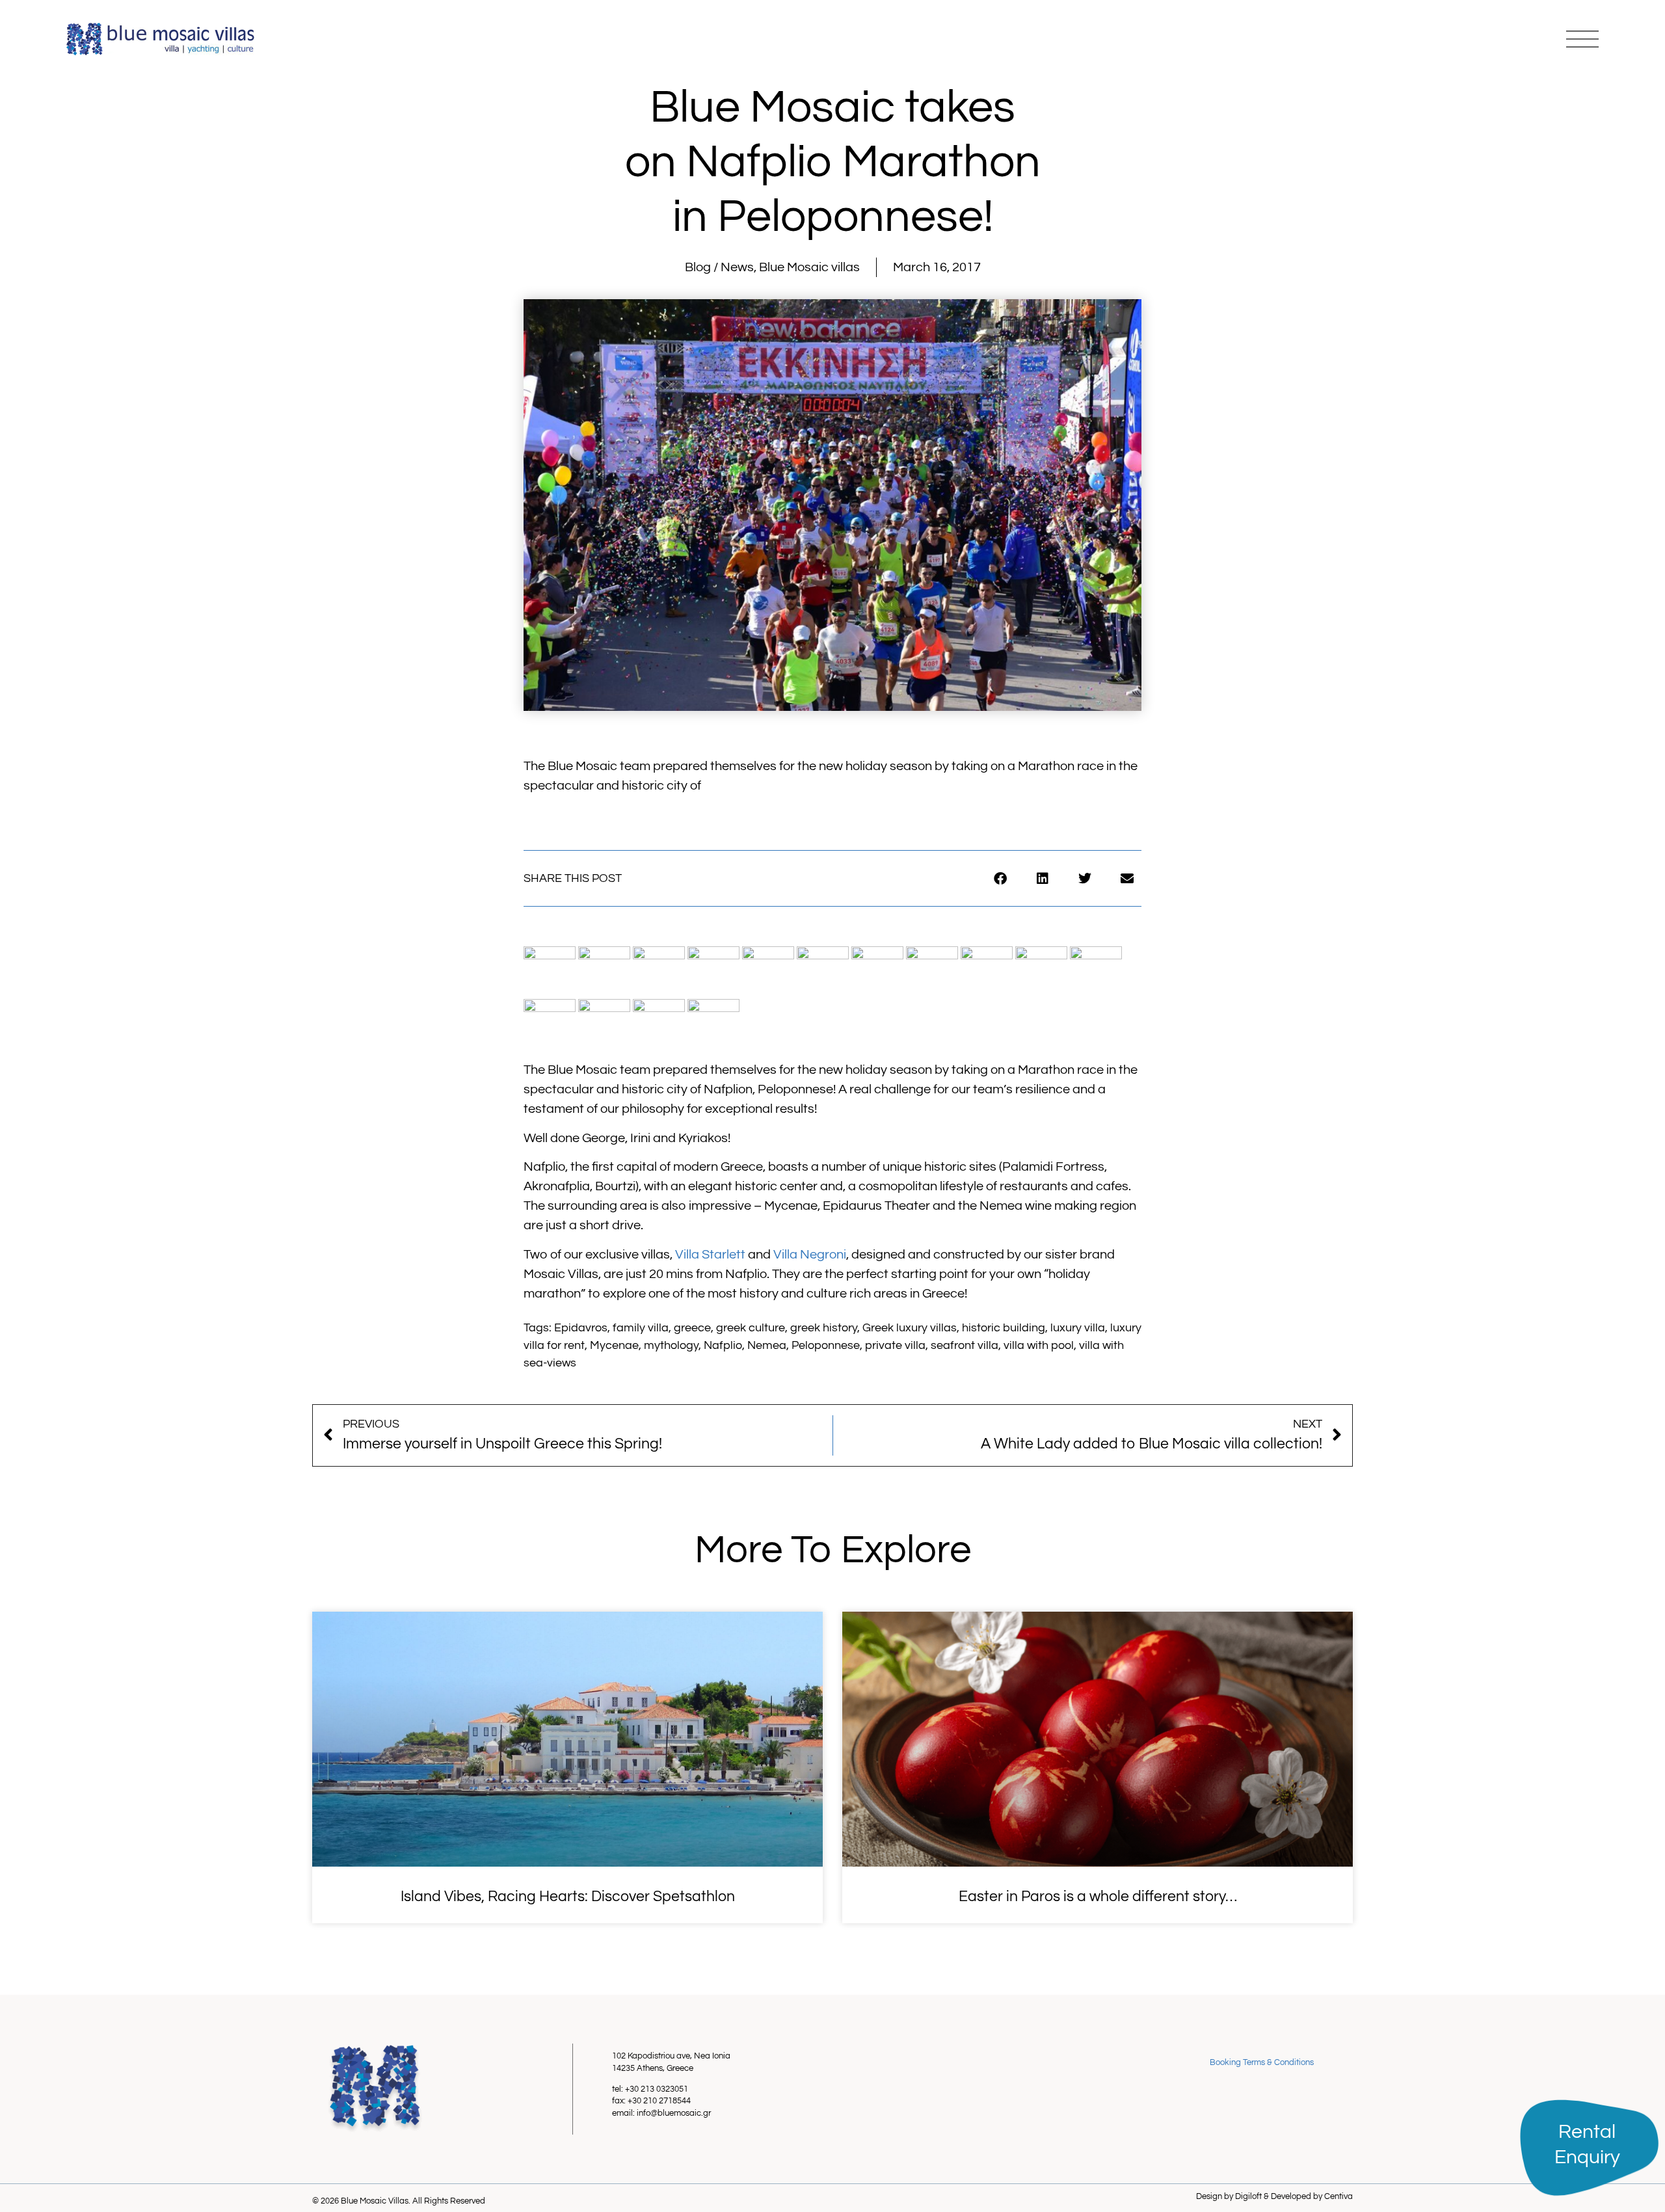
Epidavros (581, 1328)
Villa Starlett (710, 1255)
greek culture (751, 1328)
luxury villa (1078, 1328)
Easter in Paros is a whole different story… (1098, 1897)
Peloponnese (826, 1345)
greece (692, 1328)
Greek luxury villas (910, 1328)
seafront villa (965, 1345)
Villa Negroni (810, 1255)
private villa (895, 1345)
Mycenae (614, 1345)
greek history (824, 1328)
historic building (1004, 1328)
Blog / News (719, 267)
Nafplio (723, 1345)
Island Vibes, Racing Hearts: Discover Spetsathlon (568, 1897)
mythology (671, 1345)
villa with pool (1039, 1345)
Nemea (767, 1345)
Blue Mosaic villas (809, 267)
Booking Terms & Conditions (1262, 2062)
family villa (641, 1328)
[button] (1000, 878)
